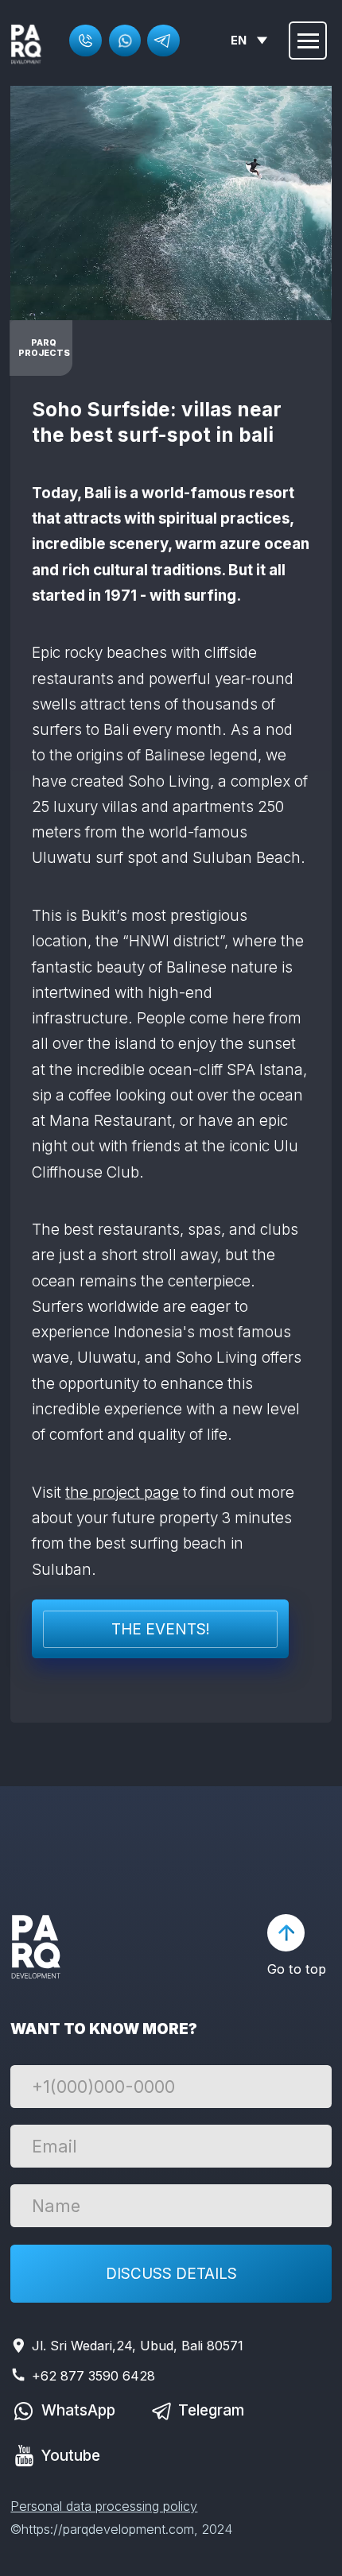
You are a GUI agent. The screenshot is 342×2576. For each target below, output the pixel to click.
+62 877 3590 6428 (93, 2376)
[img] (27, 45)
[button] (85, 41)
